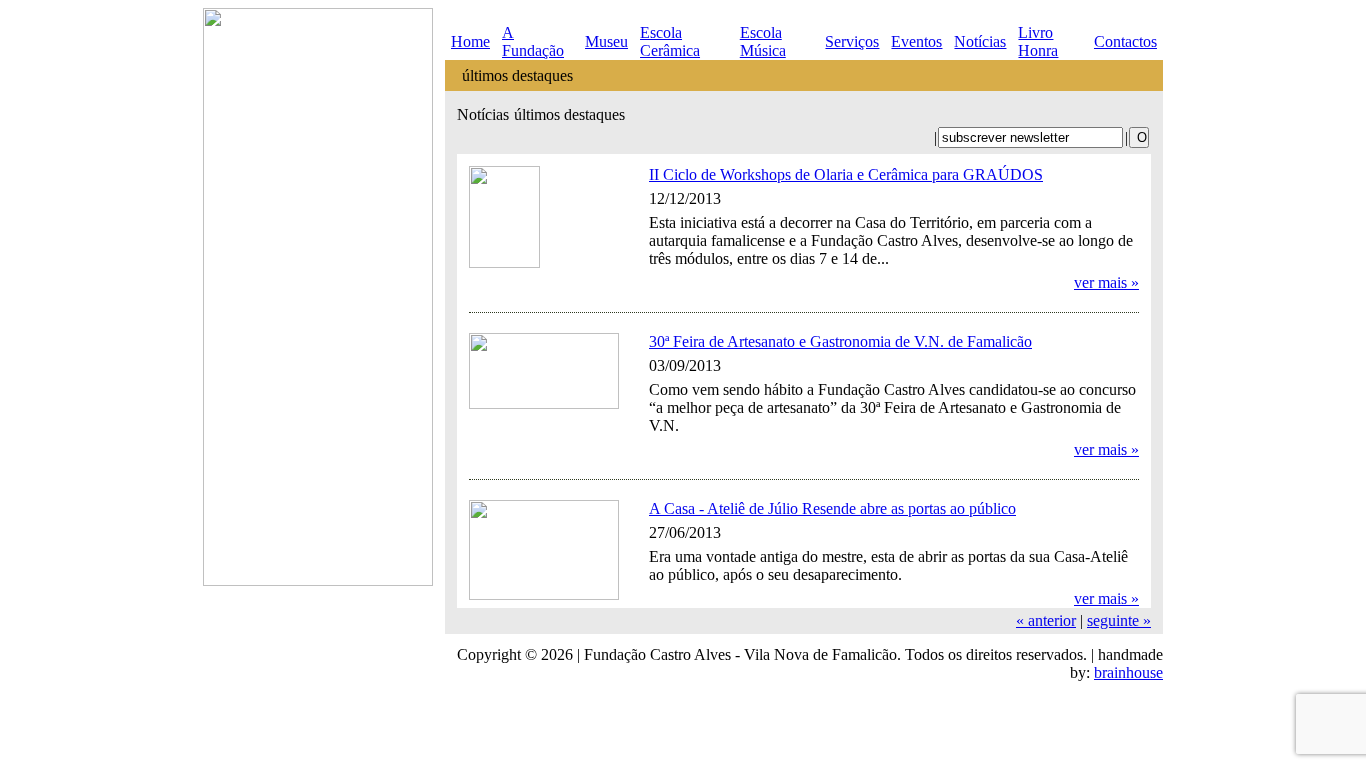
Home (470, 41)
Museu (606, 41)
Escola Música (763, 41)
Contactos (1125, 41)
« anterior (1046, 620)
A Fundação (533, 41)
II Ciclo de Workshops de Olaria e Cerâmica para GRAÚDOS (846, 174)
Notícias (980, 41)
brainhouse (1128, 672)
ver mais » (1106, 282)
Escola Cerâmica (670, 41)
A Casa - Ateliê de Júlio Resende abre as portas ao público (832, 508)
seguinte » (1119, 620)
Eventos (916, 41)
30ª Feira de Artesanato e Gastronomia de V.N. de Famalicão (840, 341)
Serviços (852, 41)
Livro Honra (1038, 41)
